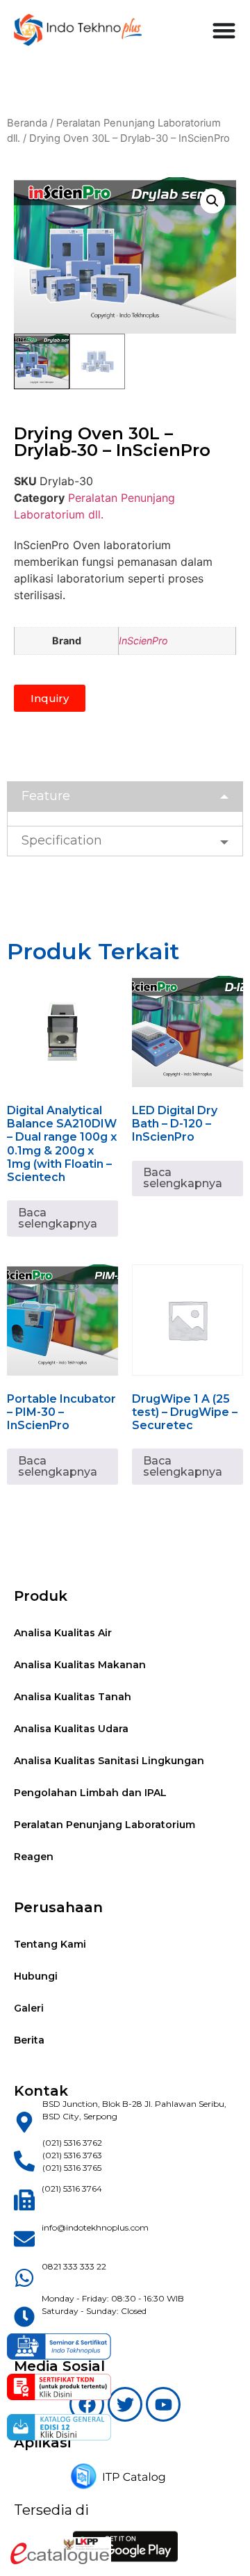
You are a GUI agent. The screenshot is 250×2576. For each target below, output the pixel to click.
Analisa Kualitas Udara (71, 1729)
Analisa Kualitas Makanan (80, 1665)
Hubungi (36, 1976)
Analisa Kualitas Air (63, 1633)
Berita (29, 2040)
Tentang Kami (50, 1944)
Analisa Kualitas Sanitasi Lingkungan (109, 1761)
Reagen (34, 1857)
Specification (62, 840)
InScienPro (143, 641)
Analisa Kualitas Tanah (73, 1697)
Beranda (27, 123)
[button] (212, 201)
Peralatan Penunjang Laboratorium (105, 1825)
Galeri (29, 2008)
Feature (46, 796)
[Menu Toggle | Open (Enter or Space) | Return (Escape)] (224, 30)
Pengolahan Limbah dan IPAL (90, 1793)
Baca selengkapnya (58, 1218)
